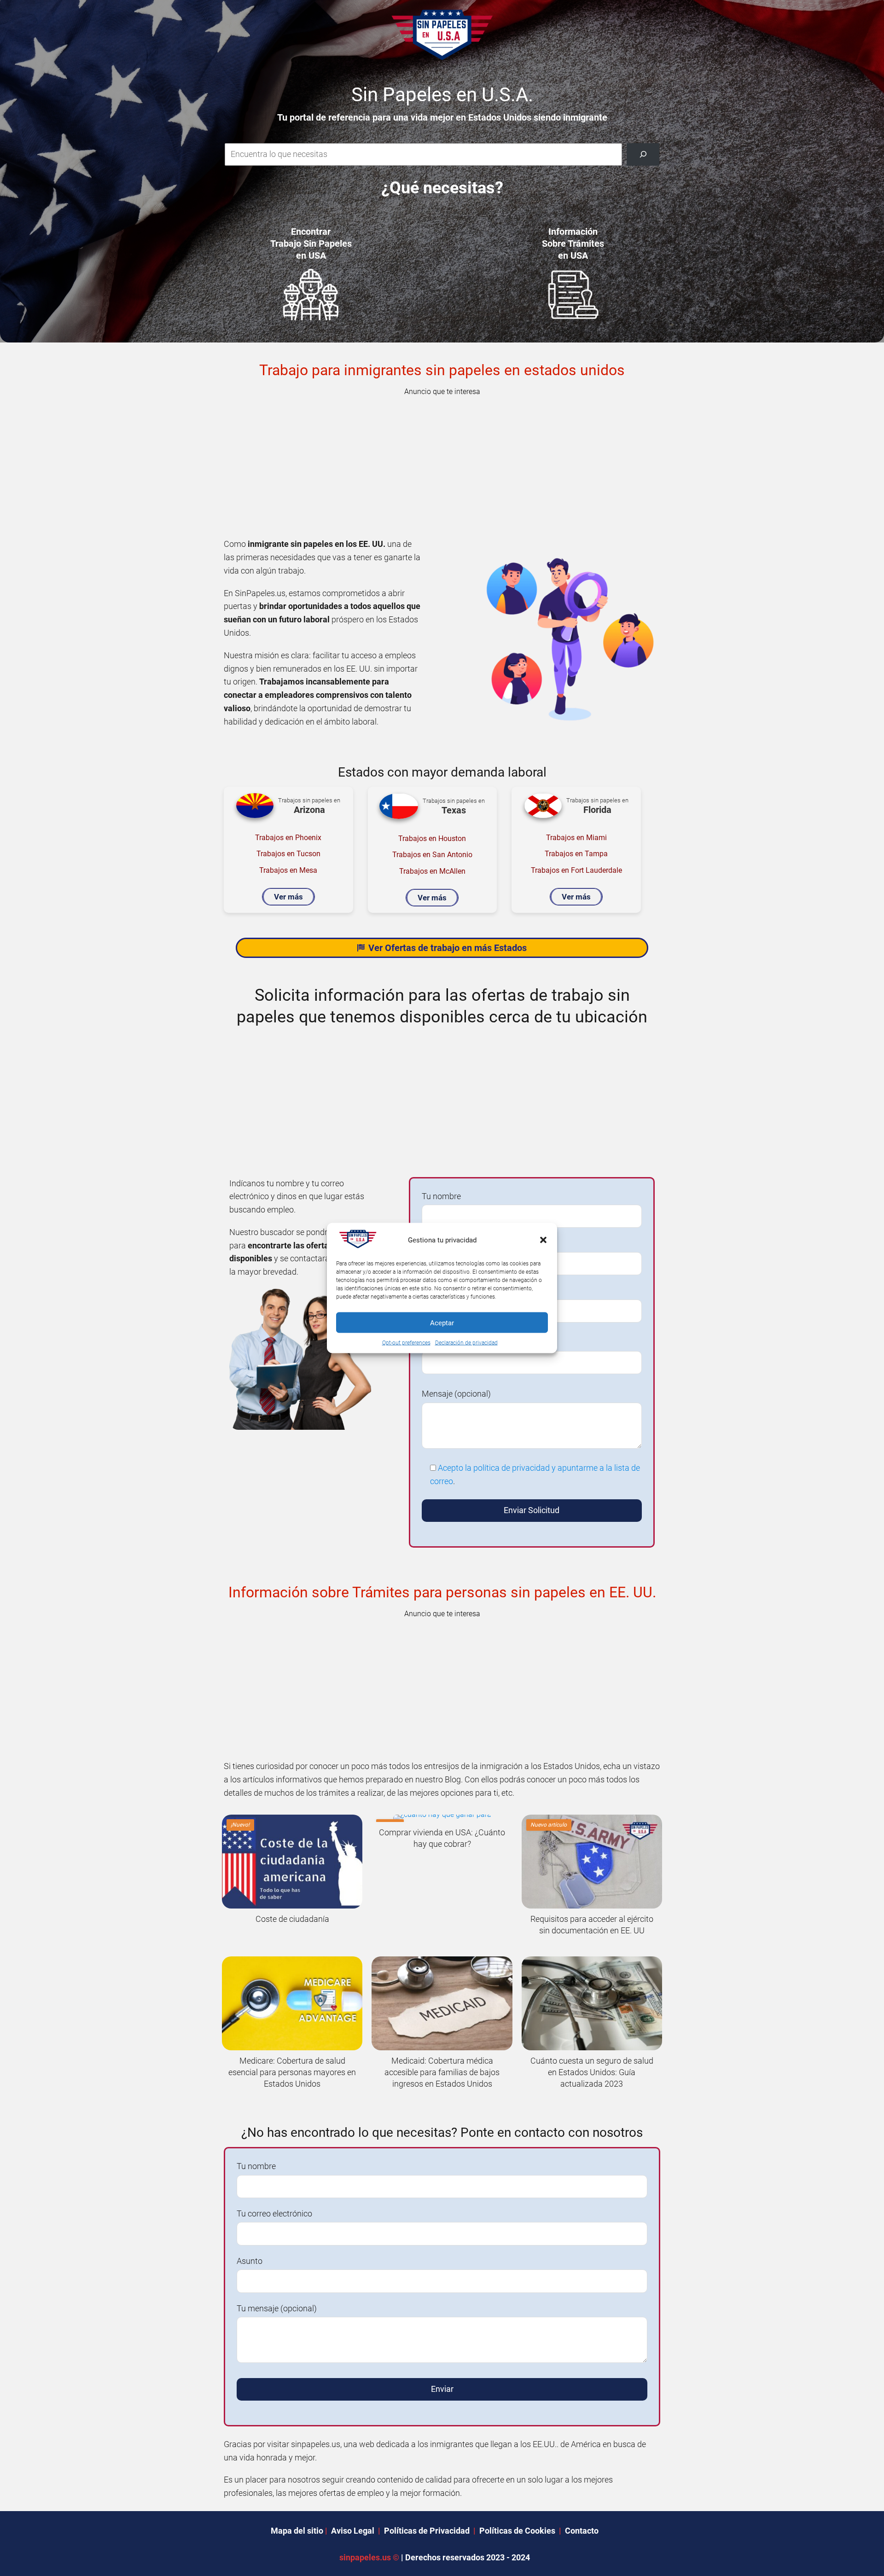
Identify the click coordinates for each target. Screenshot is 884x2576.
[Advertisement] (442, 464)
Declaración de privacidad (466, 1343)
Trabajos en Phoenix (288, 838)
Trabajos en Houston (432, 838)
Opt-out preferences (406, 1343)
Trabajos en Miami (576, 838)
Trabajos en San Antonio (432, 855)
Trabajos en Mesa (288, 870)
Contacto (582, 2531)
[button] (543, 1240)
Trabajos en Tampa (576, 854)
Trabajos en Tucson (288, 854)
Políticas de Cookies (517, 2531)
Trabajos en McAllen (432, 871)
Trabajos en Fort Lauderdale (576, 870)
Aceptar (442, 1323)
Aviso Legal (353, 2531)
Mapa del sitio (297, 2531)
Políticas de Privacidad (427, 2531)
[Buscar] (643, 154)
